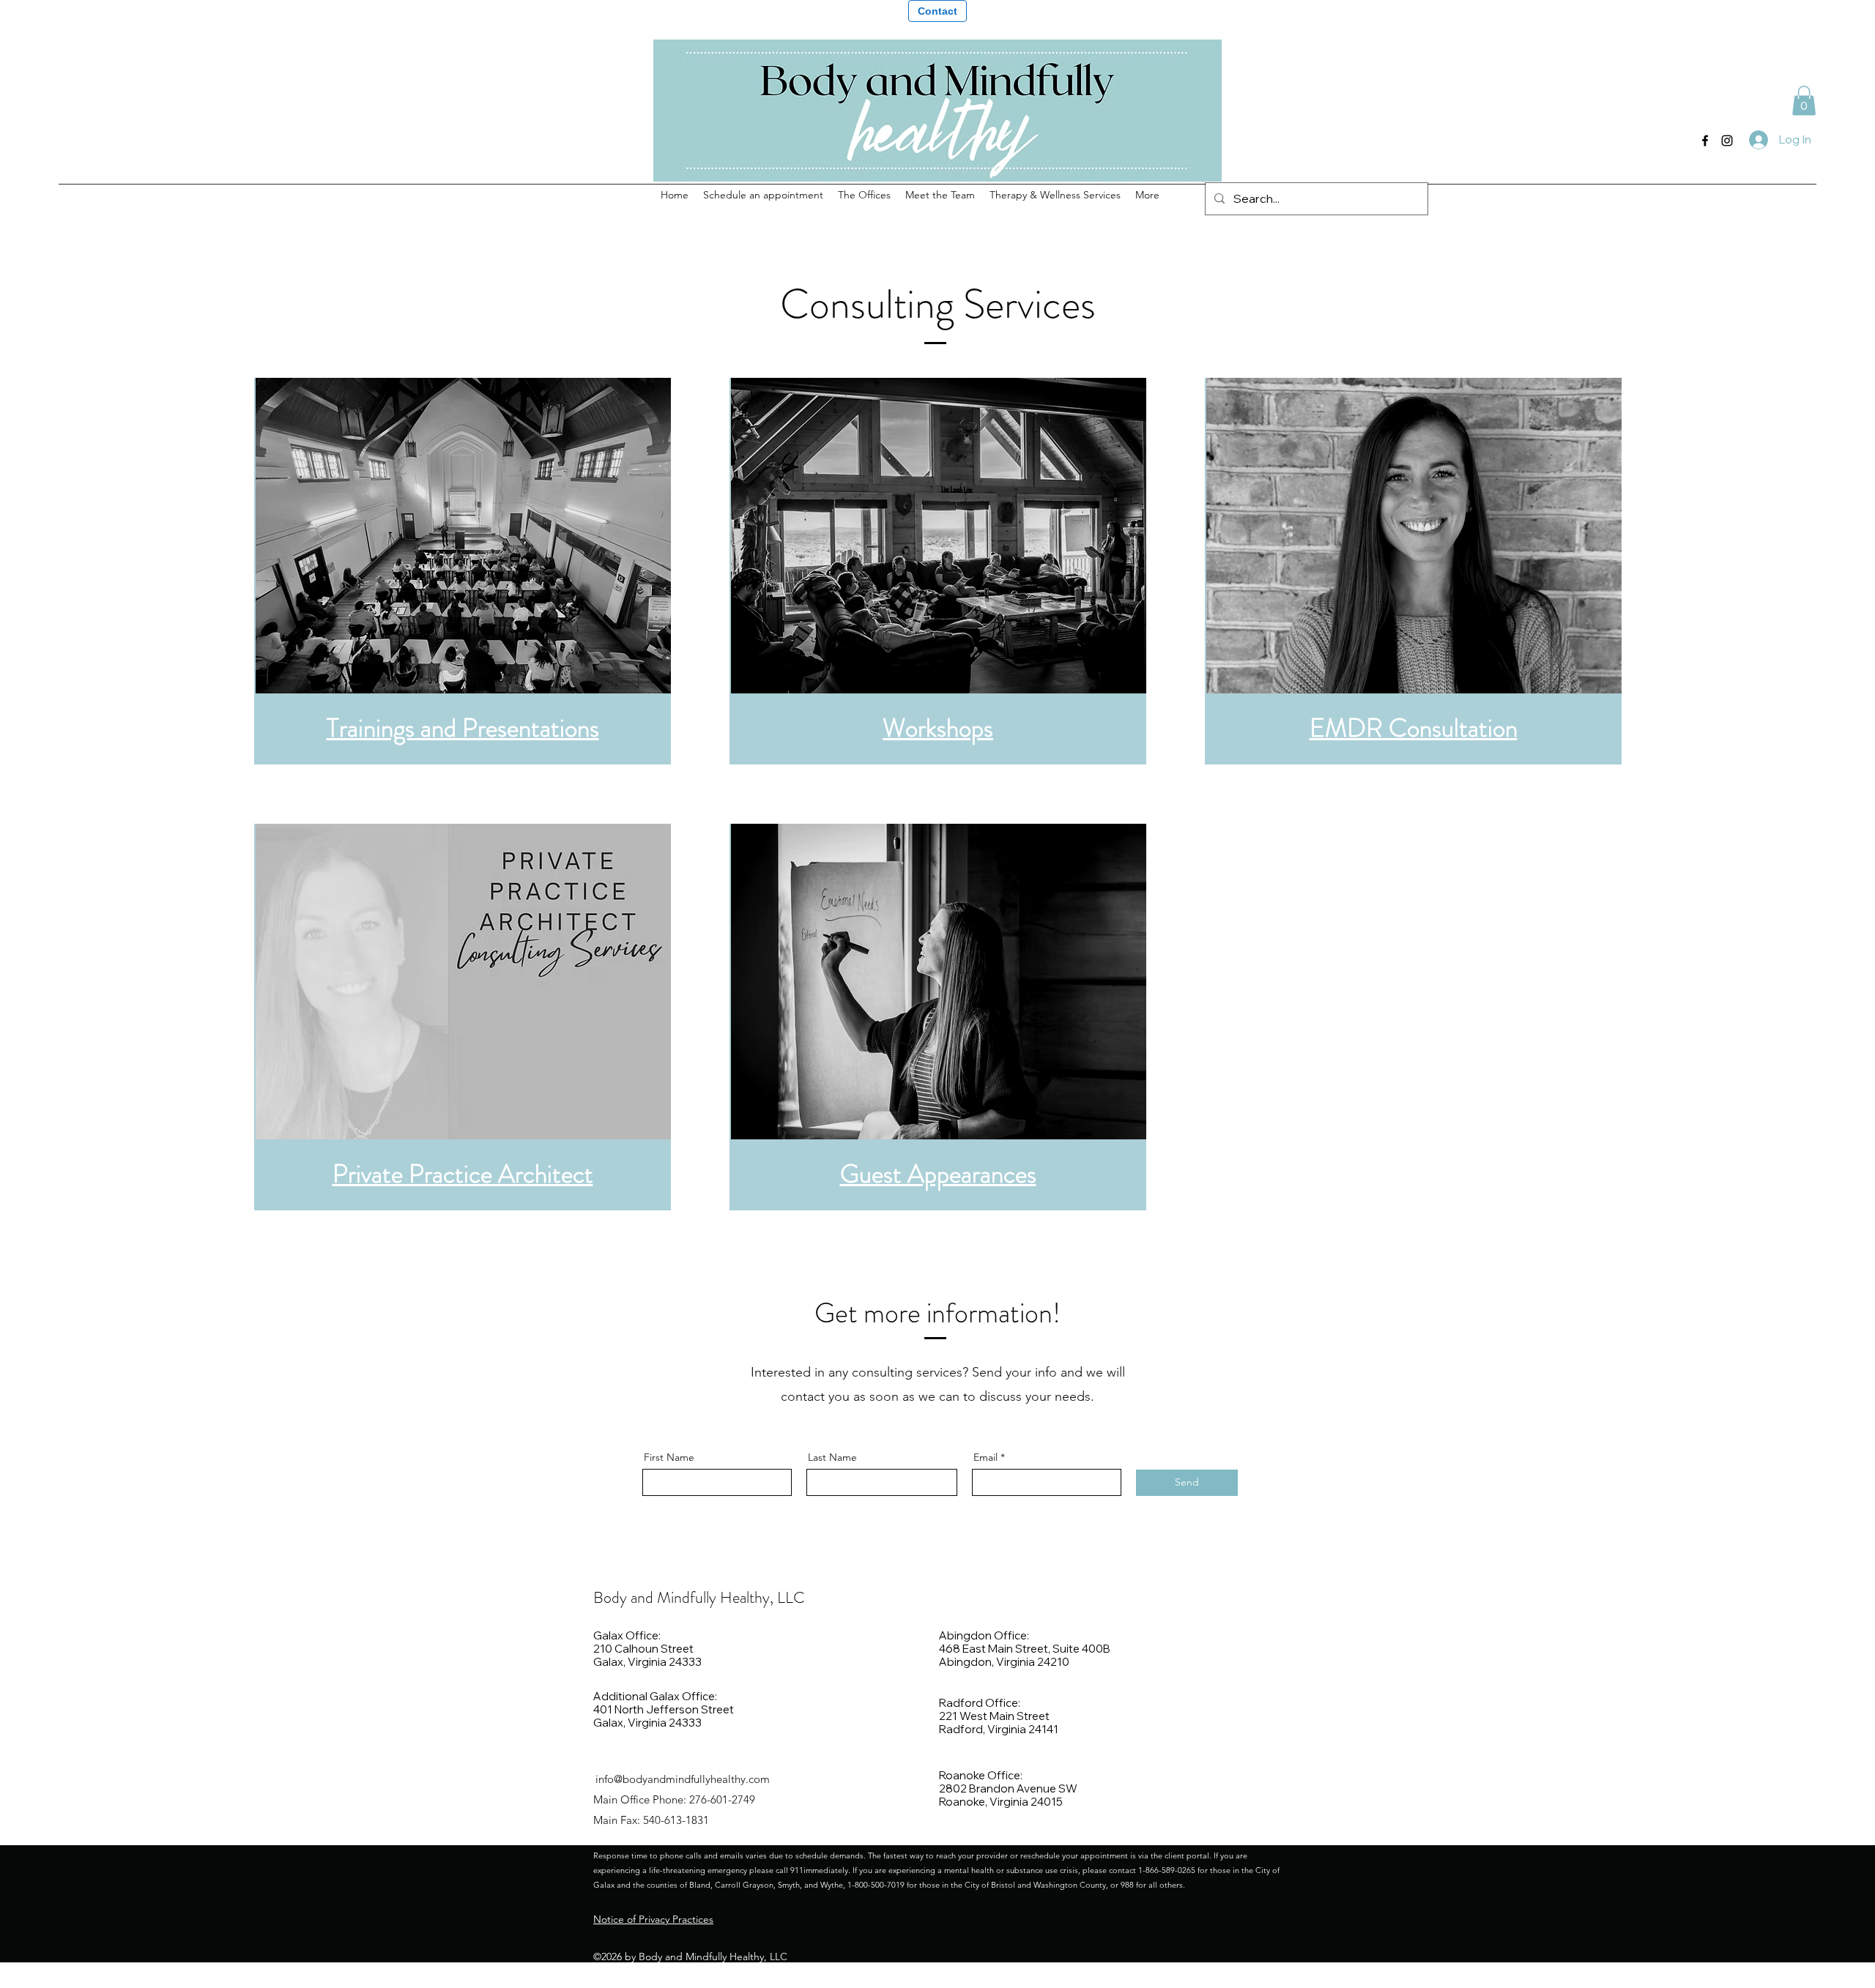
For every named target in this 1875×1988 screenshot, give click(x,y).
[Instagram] (1727, 141)
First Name (669, 1457)
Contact (937, 11)
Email (985, 1457)
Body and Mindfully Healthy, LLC (699, 1597)
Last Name (832, 1457)
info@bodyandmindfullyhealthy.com (683, 1779)
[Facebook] (1705, 141)
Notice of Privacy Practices (653, 1919)
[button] (1804, 101)
